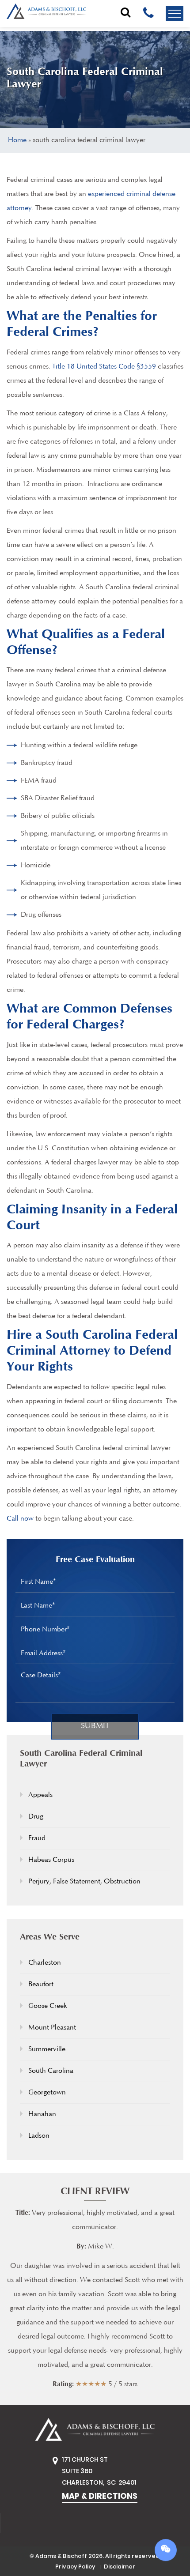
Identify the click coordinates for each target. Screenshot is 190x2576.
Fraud (37, 1838)
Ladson (39, 2136)
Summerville (47, 2049)
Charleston (45, 1963)
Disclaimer (120, 2567)
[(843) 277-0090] (148, 12)
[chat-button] (166, 2551)
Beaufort (41, 1985)
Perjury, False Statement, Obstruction (84, 1882)
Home (17, 140)
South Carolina (51, 2071)
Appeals (40, 1795)
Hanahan (42, 2114)
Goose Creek (48, 2006)
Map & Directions (100, 2496)
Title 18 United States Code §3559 (104, 367)
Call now (20, 1519)
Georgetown (47, 2093)
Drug (36, 1817)
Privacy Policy (75, 2567)
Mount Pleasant (52, 2028)
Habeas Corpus (51, 1860)
